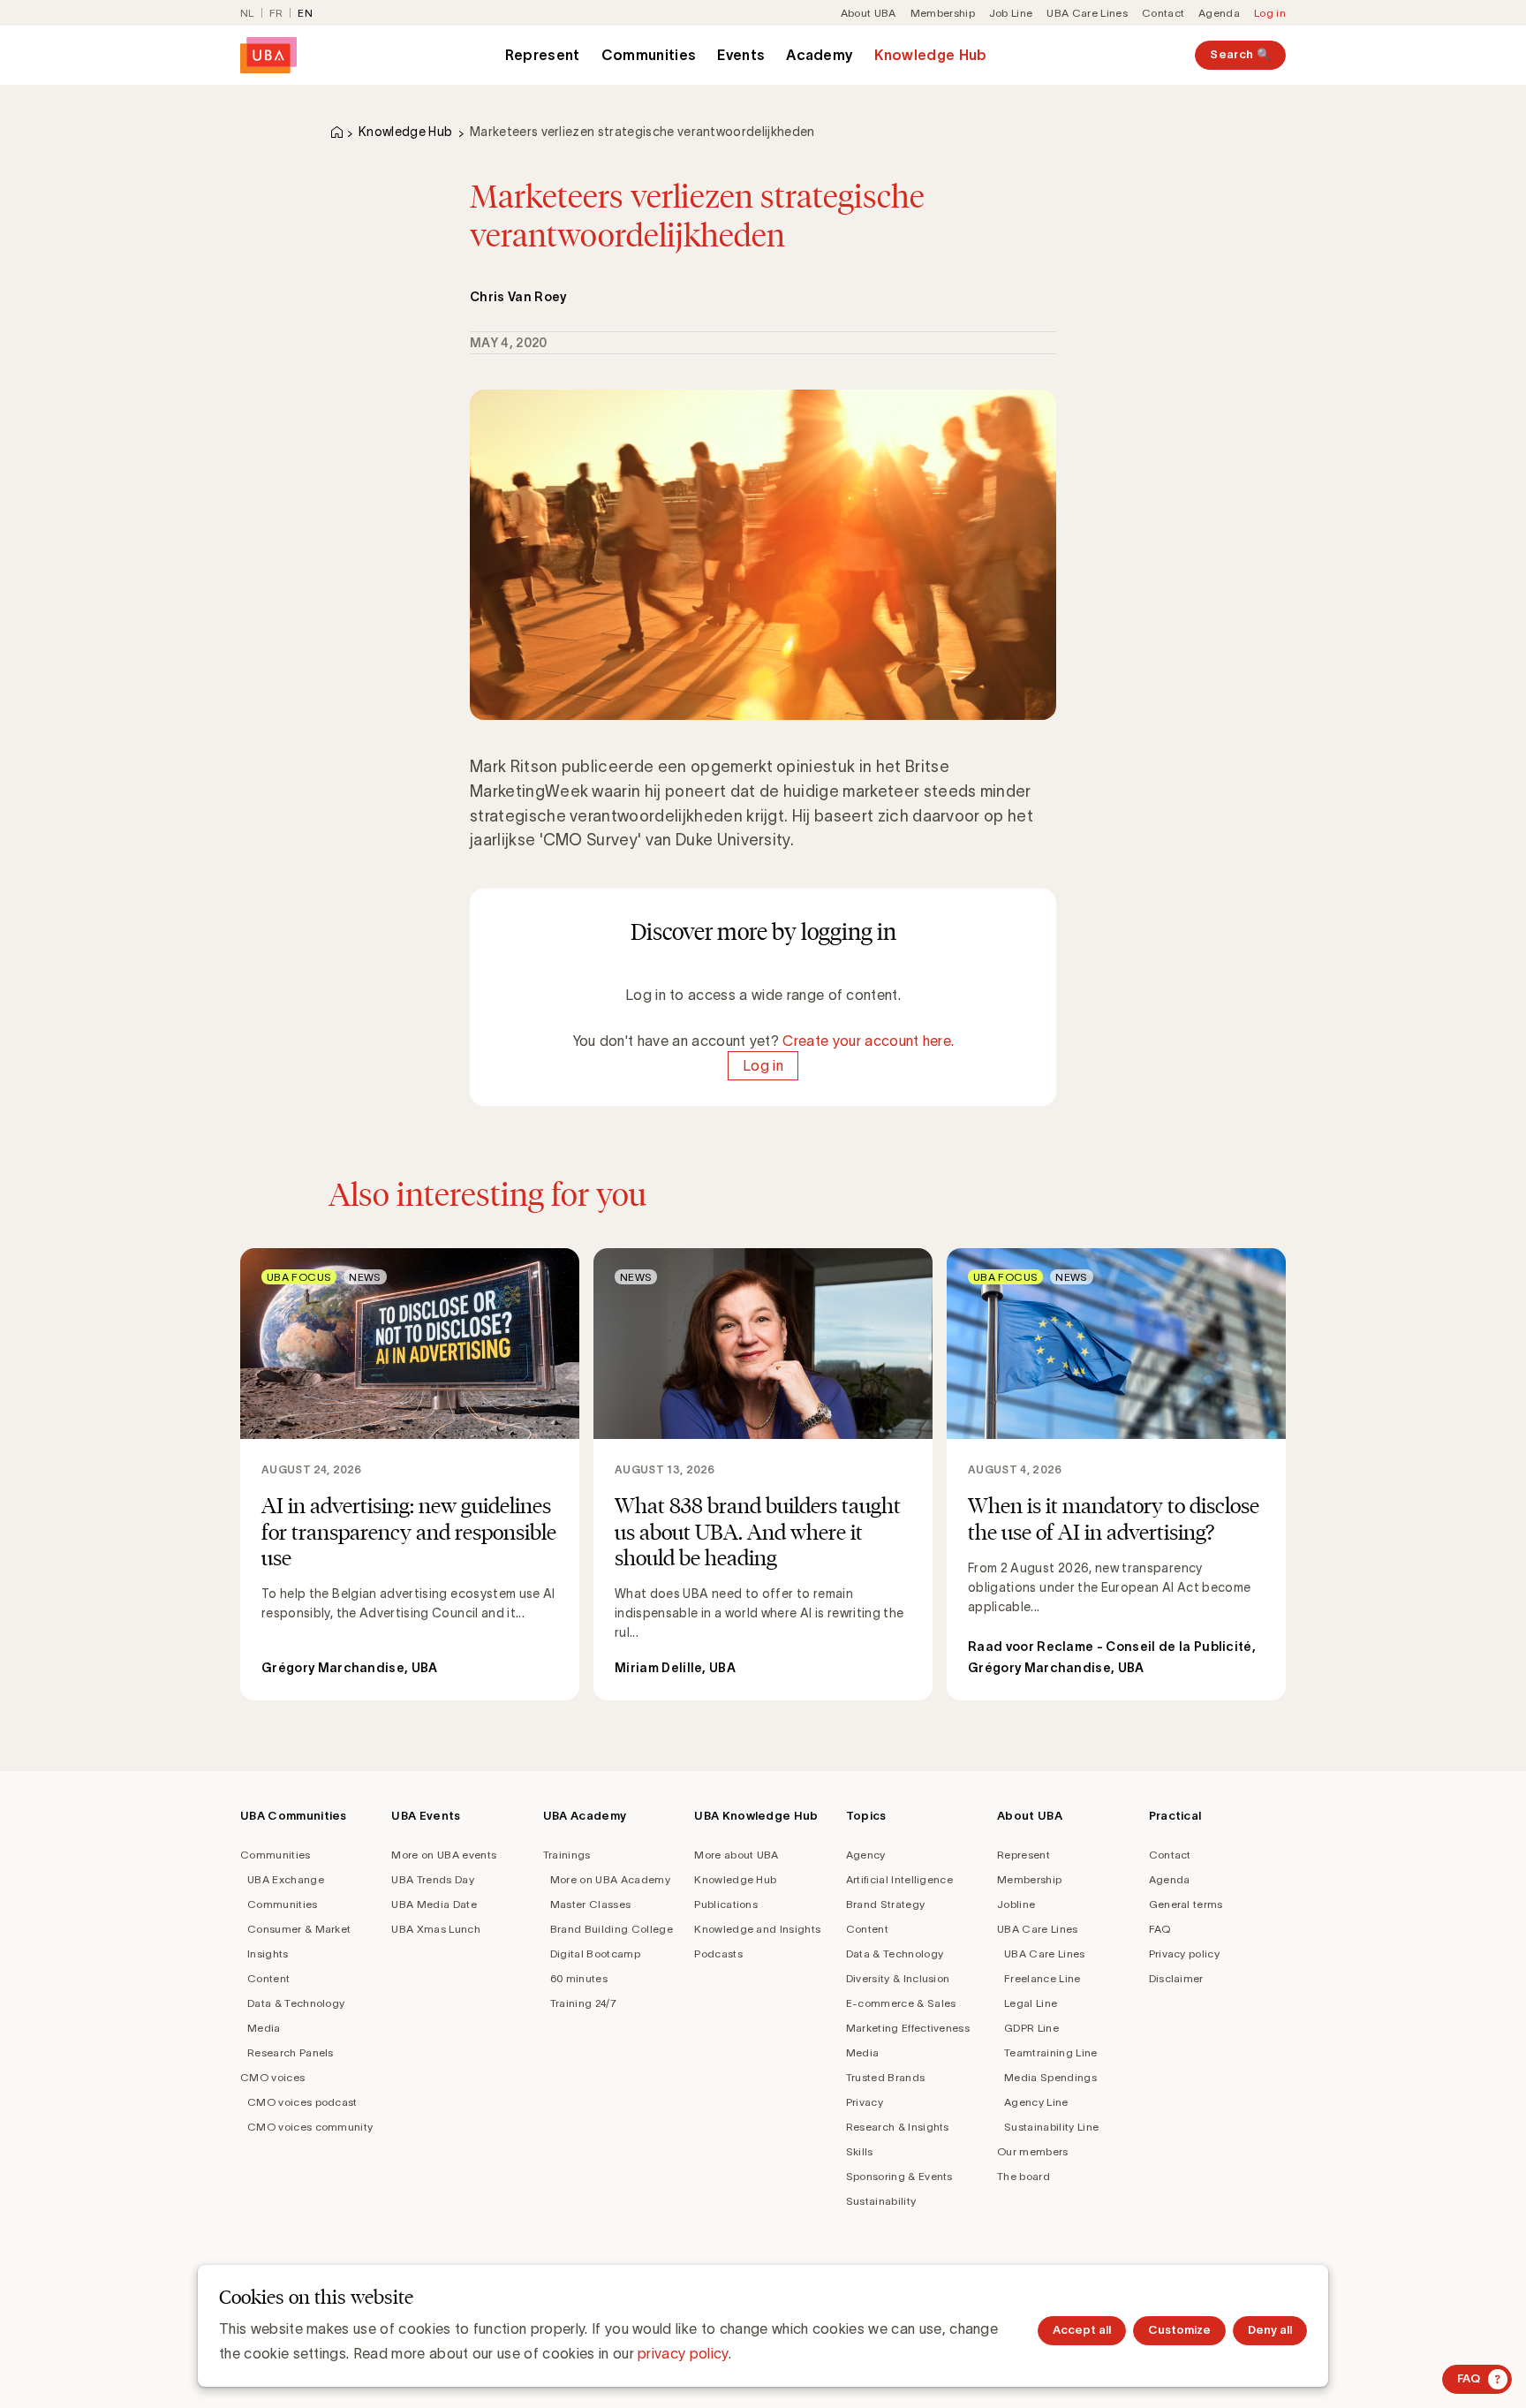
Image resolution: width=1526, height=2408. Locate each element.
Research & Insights (898, 2127)
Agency (866, 1855)
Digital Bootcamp (595, 1954)
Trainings (567, 1855)
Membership (943, 13)
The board (1024, 2176)
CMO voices (272, 2077)
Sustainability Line (1051, 2127)
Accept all (1082, 2330)
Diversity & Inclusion (898, 1978)
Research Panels (291, 2052)
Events (741, 55)
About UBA (869, 13)
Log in (1270, 13)
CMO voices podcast (302, 2102)
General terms (1186, 1904)
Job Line (1011, 13)
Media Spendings (1050, 2077)
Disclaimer (1176, 1978)
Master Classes (590, 1904)
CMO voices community (310, 2127)
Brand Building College (612, 1929)
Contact (1163, 13)
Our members (1033, 2151)
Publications (726, 1904)
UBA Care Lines (1087, 13)
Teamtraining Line (1050, 2052)
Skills (860, 2151)
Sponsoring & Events (899, 2176)
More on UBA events (444, 1855)
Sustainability (881, 2201)
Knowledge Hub (930, 55)
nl (247, 13)
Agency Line (1036, 2102)
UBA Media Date (434, 1904)
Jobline (1016, 1904)
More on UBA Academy (610, 1879)
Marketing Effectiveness (908, 2028)
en (305, 13)
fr (276, 13)
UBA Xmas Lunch (435, 1929)
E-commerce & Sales (901, 2003)
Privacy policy (1184, 1954)
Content (268, 1978)
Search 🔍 (1240, 54)
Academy (820, 55)
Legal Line (1031, 2003)
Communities (649, 55)
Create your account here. (868, 1041)
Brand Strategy (885, 1904)
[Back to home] (268, 55)
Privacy (865, 2102)
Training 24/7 (583, 2003)
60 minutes (579, 1978)
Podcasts (718, 1954)
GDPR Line (1031, 2028)
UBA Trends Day (432, 1879)
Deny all (1270, 2330)
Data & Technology (296, 2003)
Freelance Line (1042, 1978)
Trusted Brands (885, 2077)
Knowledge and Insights (757, 1929)
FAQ (1160, 1929)
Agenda (1219, 13)
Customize (1179, 2330)
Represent (543, 55)
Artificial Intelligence (899, 1879)
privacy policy (683, 2353)
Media (264, 2028)
